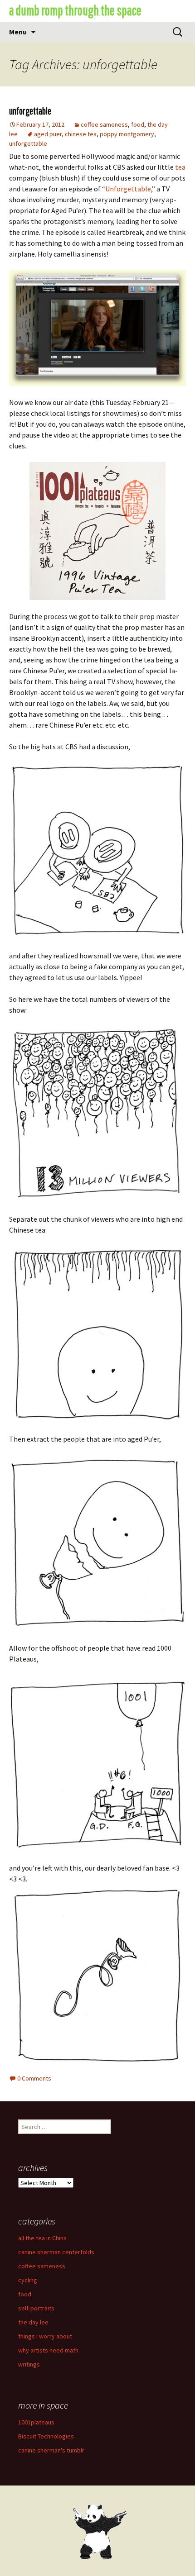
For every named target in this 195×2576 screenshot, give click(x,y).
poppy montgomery (127, 134)
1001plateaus (36, 2422)
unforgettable (30, 111)
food (138, 124)
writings (29, 2364)
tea (180, 167)
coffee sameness (104, 124)
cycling (28, 2280)
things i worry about (45, 2336)
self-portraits (36, 2308)
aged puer (48, 134)
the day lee (33, 2322)
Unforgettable (128, 189)
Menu (18, 32)
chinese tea (81, 134)
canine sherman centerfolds (56, 2252)
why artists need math (48, 2350)
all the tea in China (42, 2238)
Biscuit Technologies (46, 2436)
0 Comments (34, 2078)
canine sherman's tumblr (51, 2450)
